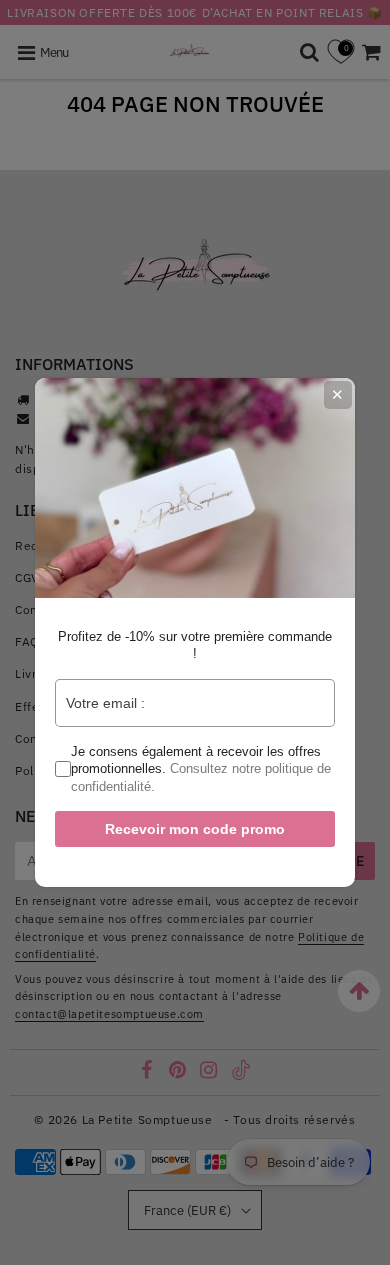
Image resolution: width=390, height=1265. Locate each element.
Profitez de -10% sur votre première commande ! (195, 645)
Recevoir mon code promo (195, 829)
